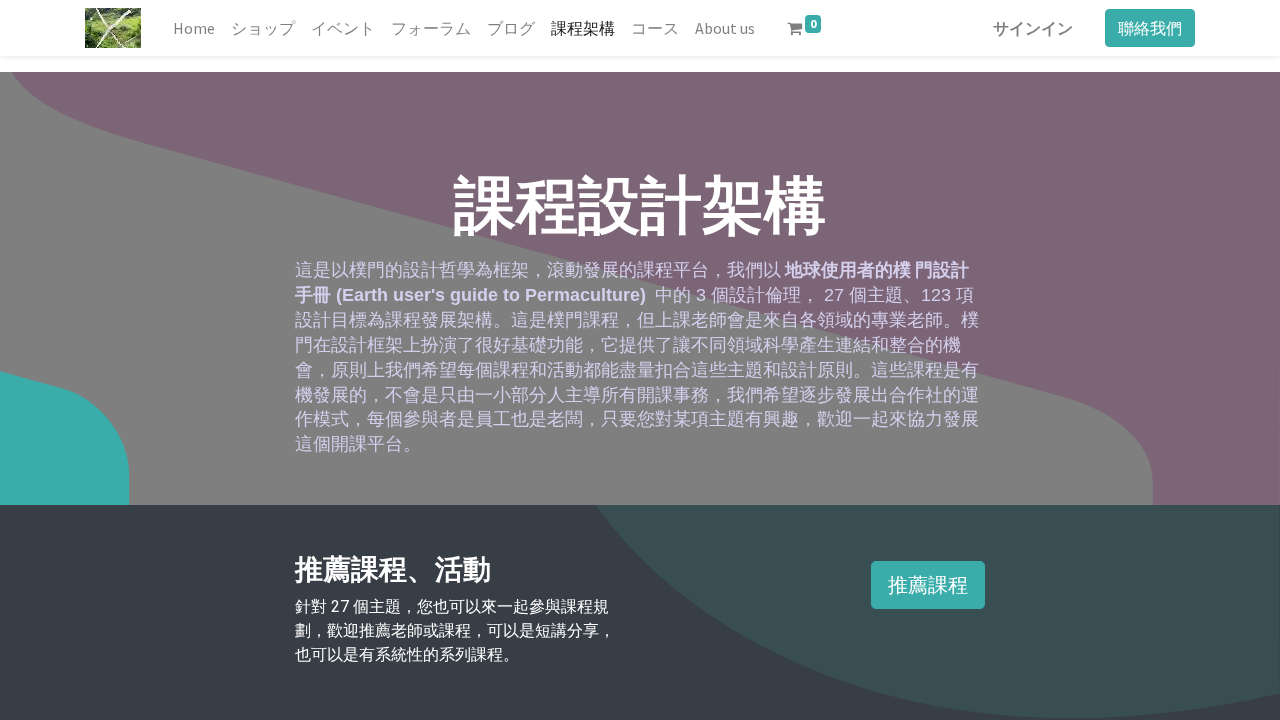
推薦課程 (928, 584)
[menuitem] (194, 28)
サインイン (1033, 28)
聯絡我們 (1150, 28)
